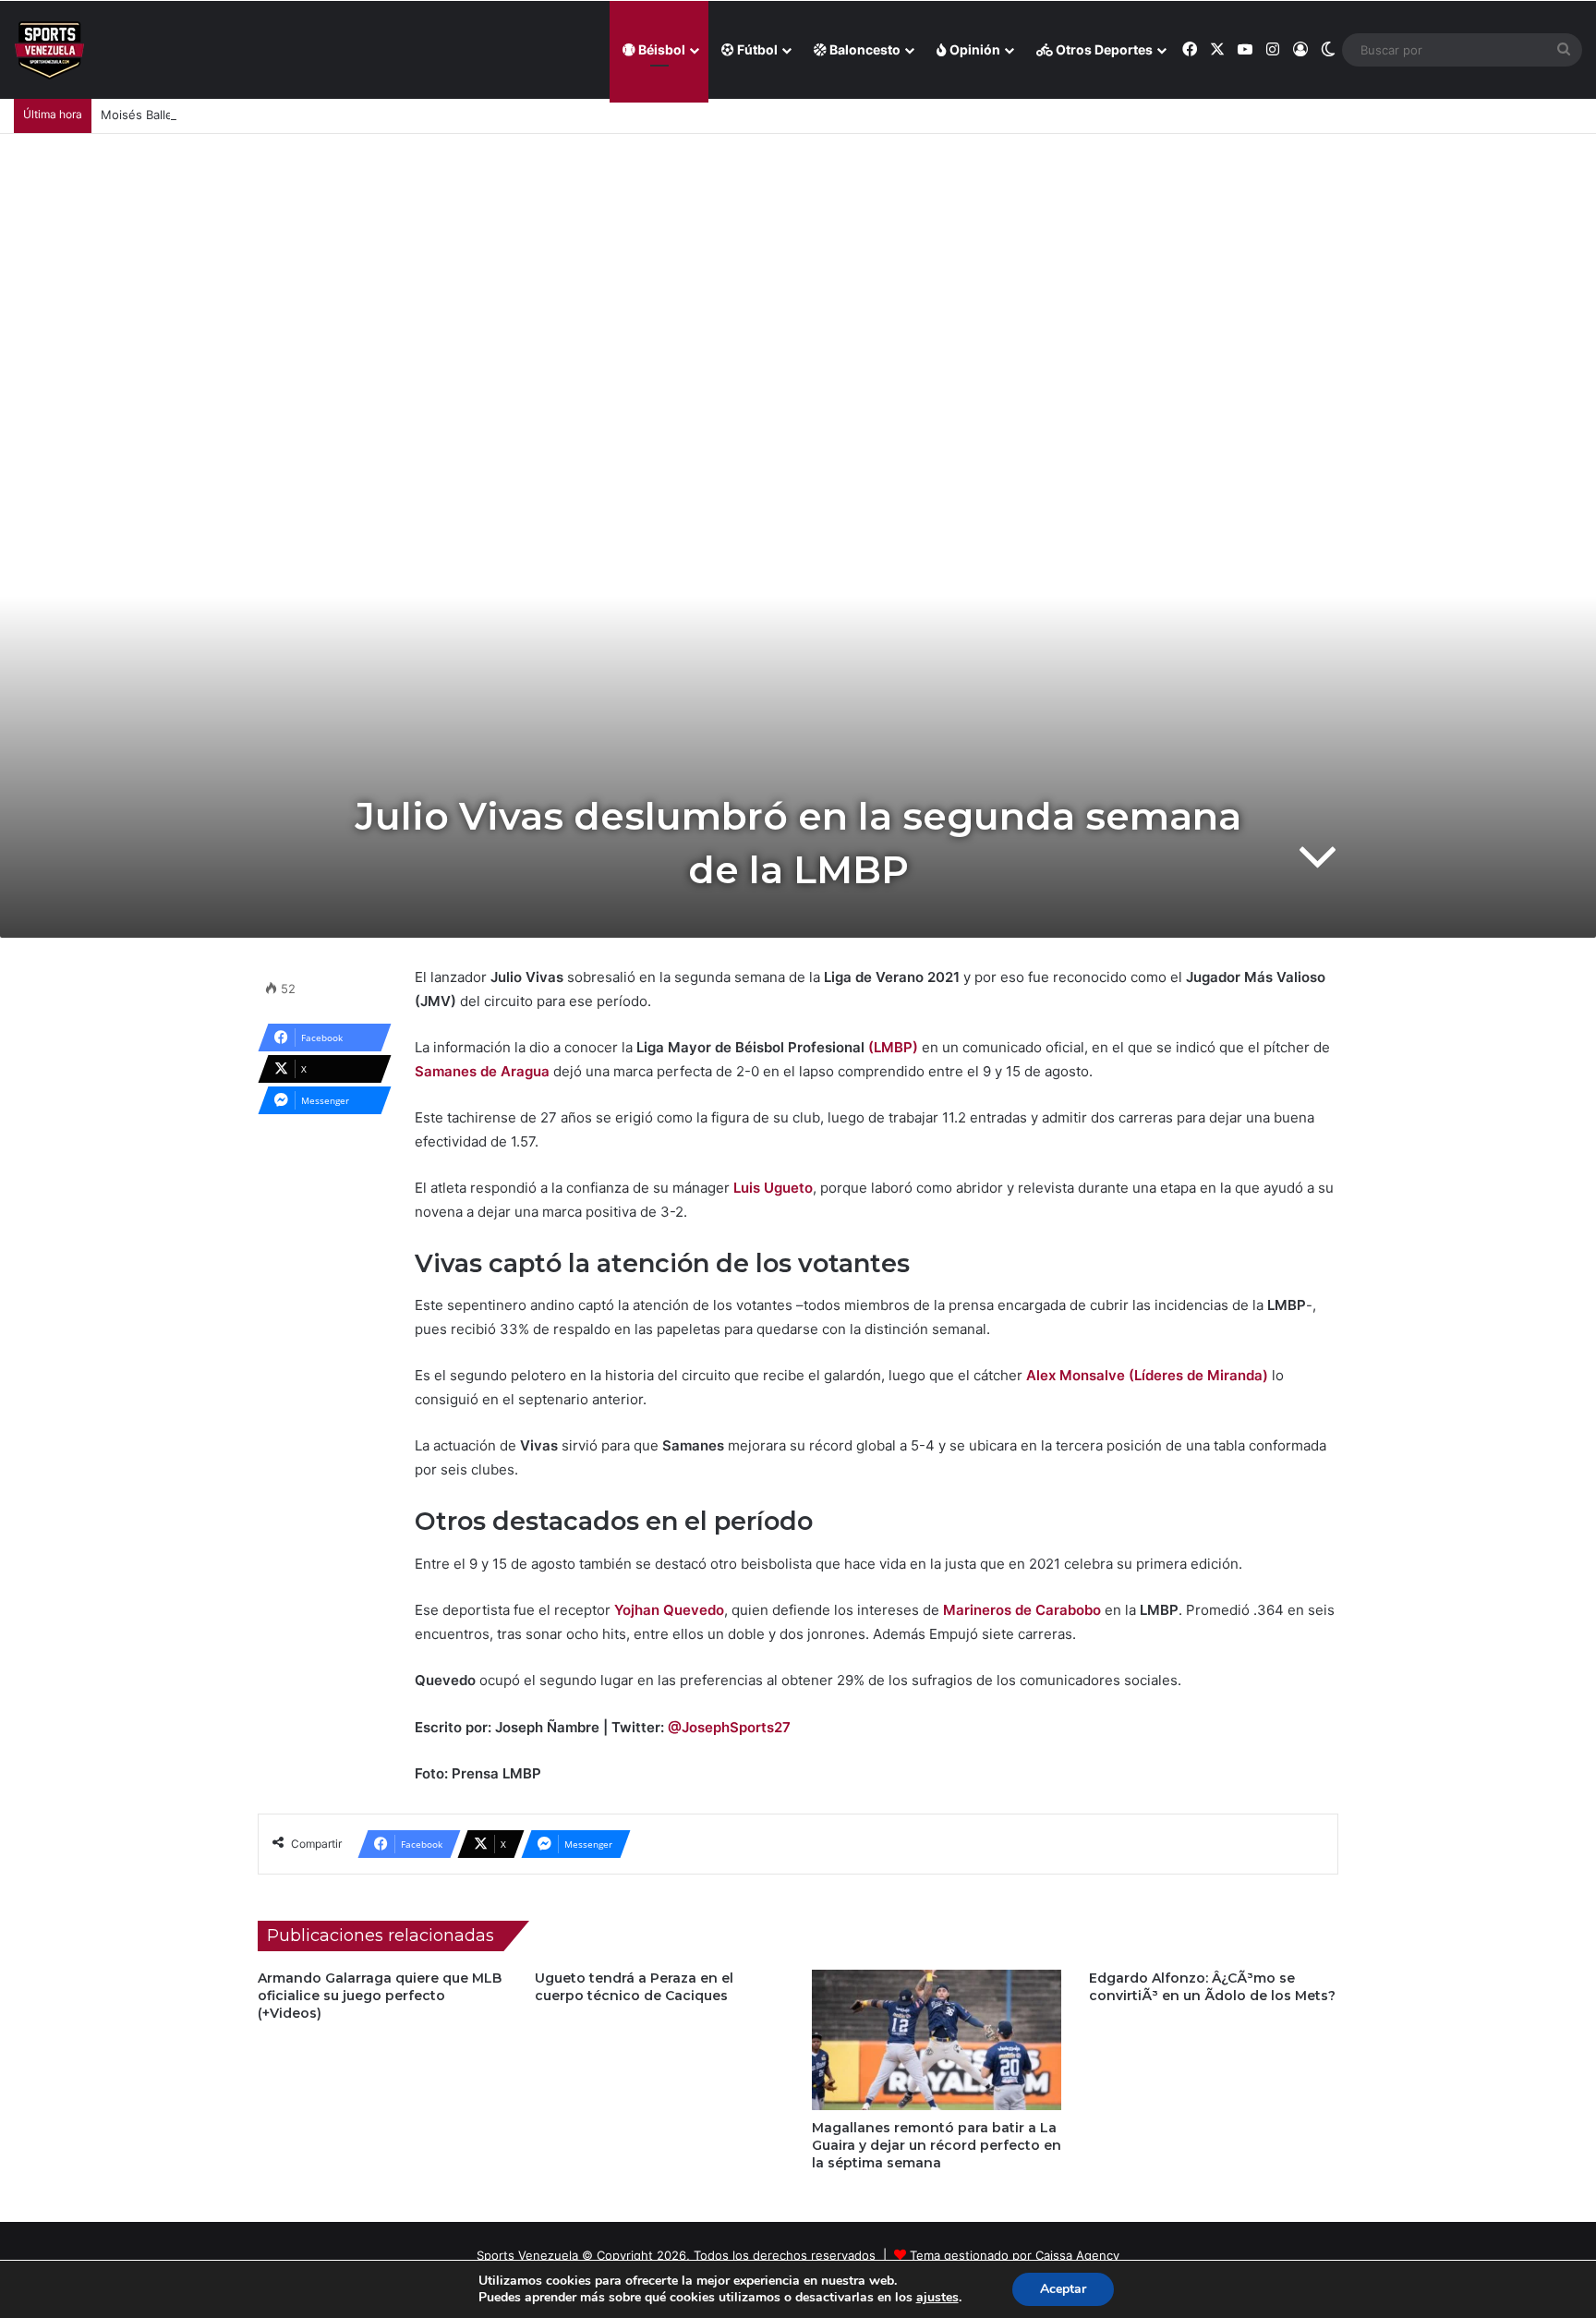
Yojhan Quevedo (669, 1610)
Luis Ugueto (773, 1188)
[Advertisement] (798, 273)
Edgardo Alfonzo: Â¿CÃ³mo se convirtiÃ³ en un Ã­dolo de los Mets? (1212, 1987)
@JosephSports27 (729, 1727)
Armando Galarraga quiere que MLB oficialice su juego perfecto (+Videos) (380, 1996)
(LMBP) (893, 1047)
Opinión (973, 49)
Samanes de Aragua (482, 1071)
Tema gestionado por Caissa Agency (1015, 2255)
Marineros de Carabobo (1022, 1610)
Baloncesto (864, 49)
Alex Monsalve (1076, 1375)
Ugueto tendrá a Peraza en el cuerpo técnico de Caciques (634, 1987)
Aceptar (1063, 2289)
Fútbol (756, 49)
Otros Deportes (1103, 49)
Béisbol (660, 49)
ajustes (937, 2298)
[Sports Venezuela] (49, 50)
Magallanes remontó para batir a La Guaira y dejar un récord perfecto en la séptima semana (937, 2145)
